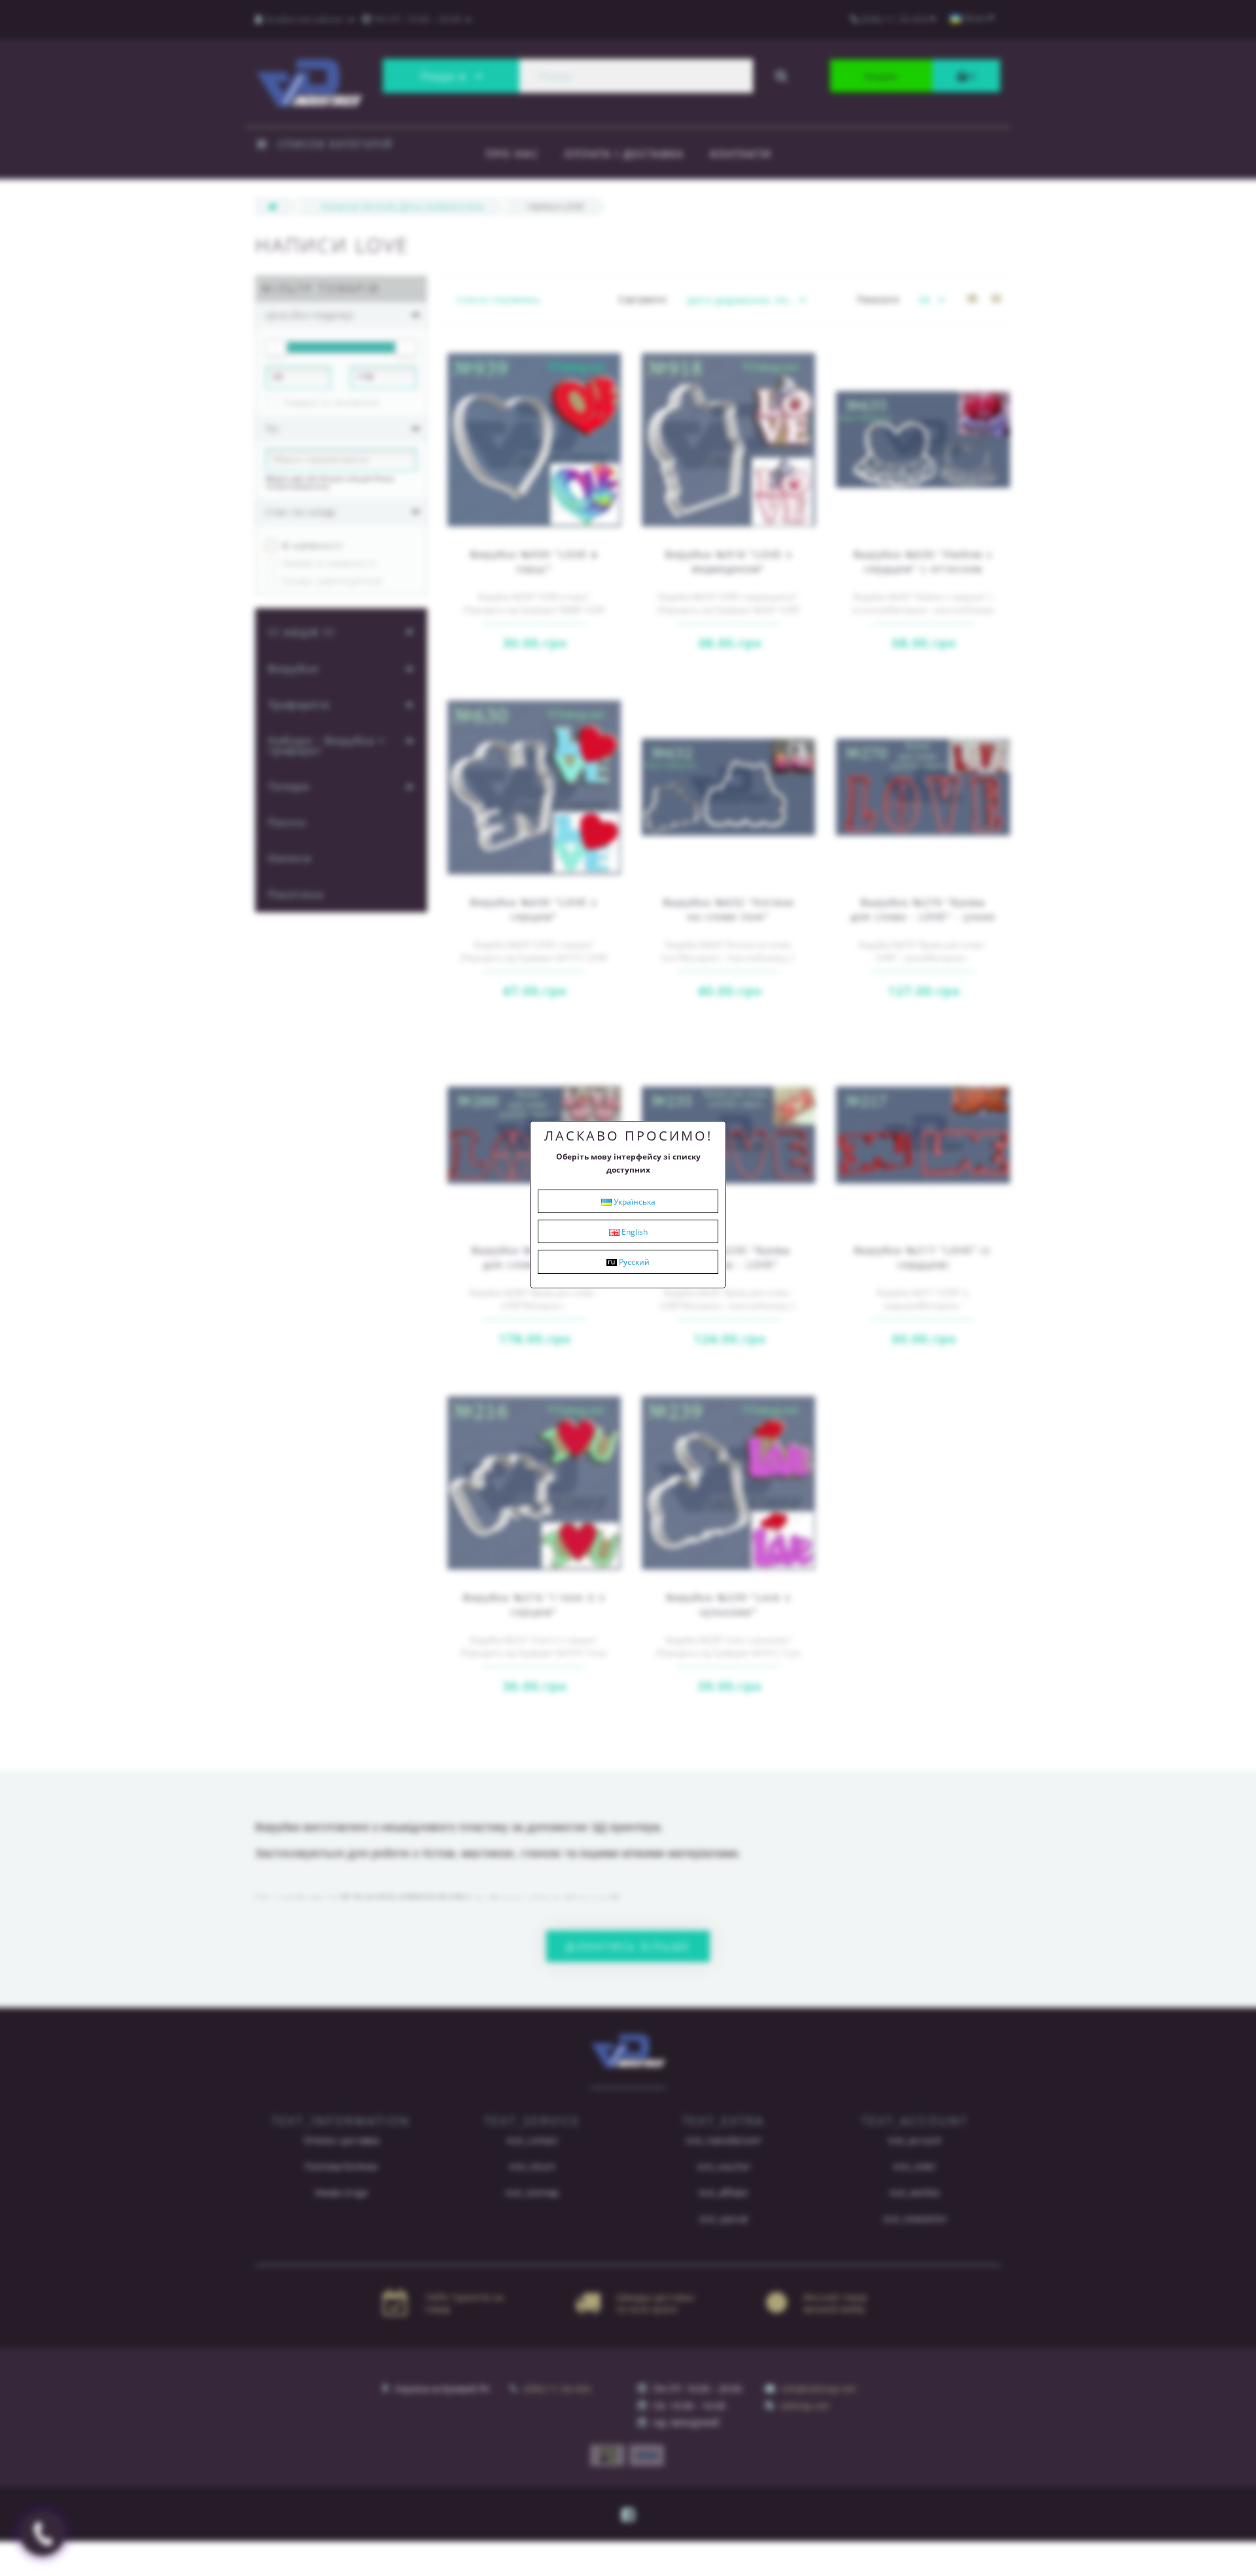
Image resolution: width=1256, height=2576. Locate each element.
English (634, 1232)
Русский (633, 1262)
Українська (634, 1202)
